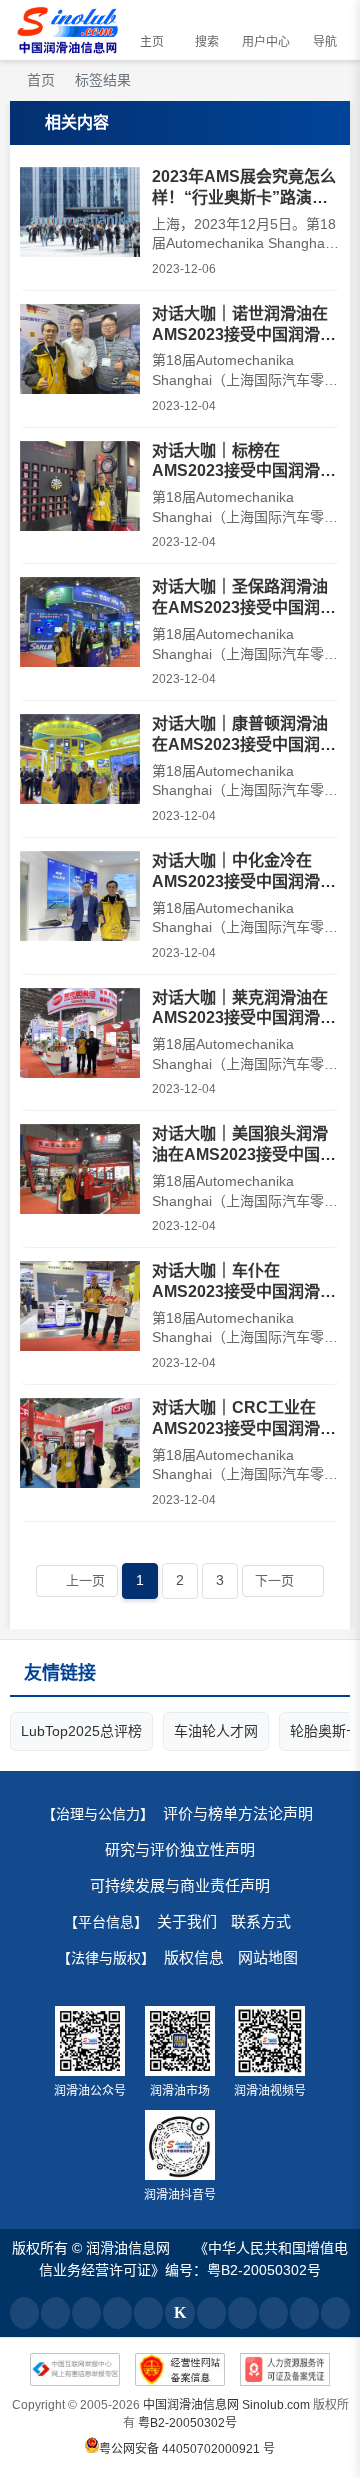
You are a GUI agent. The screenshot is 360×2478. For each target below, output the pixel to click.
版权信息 (194, 1957)
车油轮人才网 (216, 1731)
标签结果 (103, 80)
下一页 (274, 1580)
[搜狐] (55, 2313)
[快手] (242, 2313)
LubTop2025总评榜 (81, 1731)
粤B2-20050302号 (187, 2423)
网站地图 (268, 1957)
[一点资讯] (117, 2313)
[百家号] (148, 2313)
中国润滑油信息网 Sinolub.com (226, 2405)
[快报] (179, 2313)
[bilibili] (335, 2313)
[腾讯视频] (304, 2313)
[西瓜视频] (273, 2313)
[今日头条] (24, 2313)
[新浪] (211, 2313)
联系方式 (261, 1921)
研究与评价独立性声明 (180, 1849)
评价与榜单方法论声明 (238, 1813)
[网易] (86, 2313)
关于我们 (187, 1921)
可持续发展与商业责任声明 (180, 1885)
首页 (39, 80)
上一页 (85, 1580)
